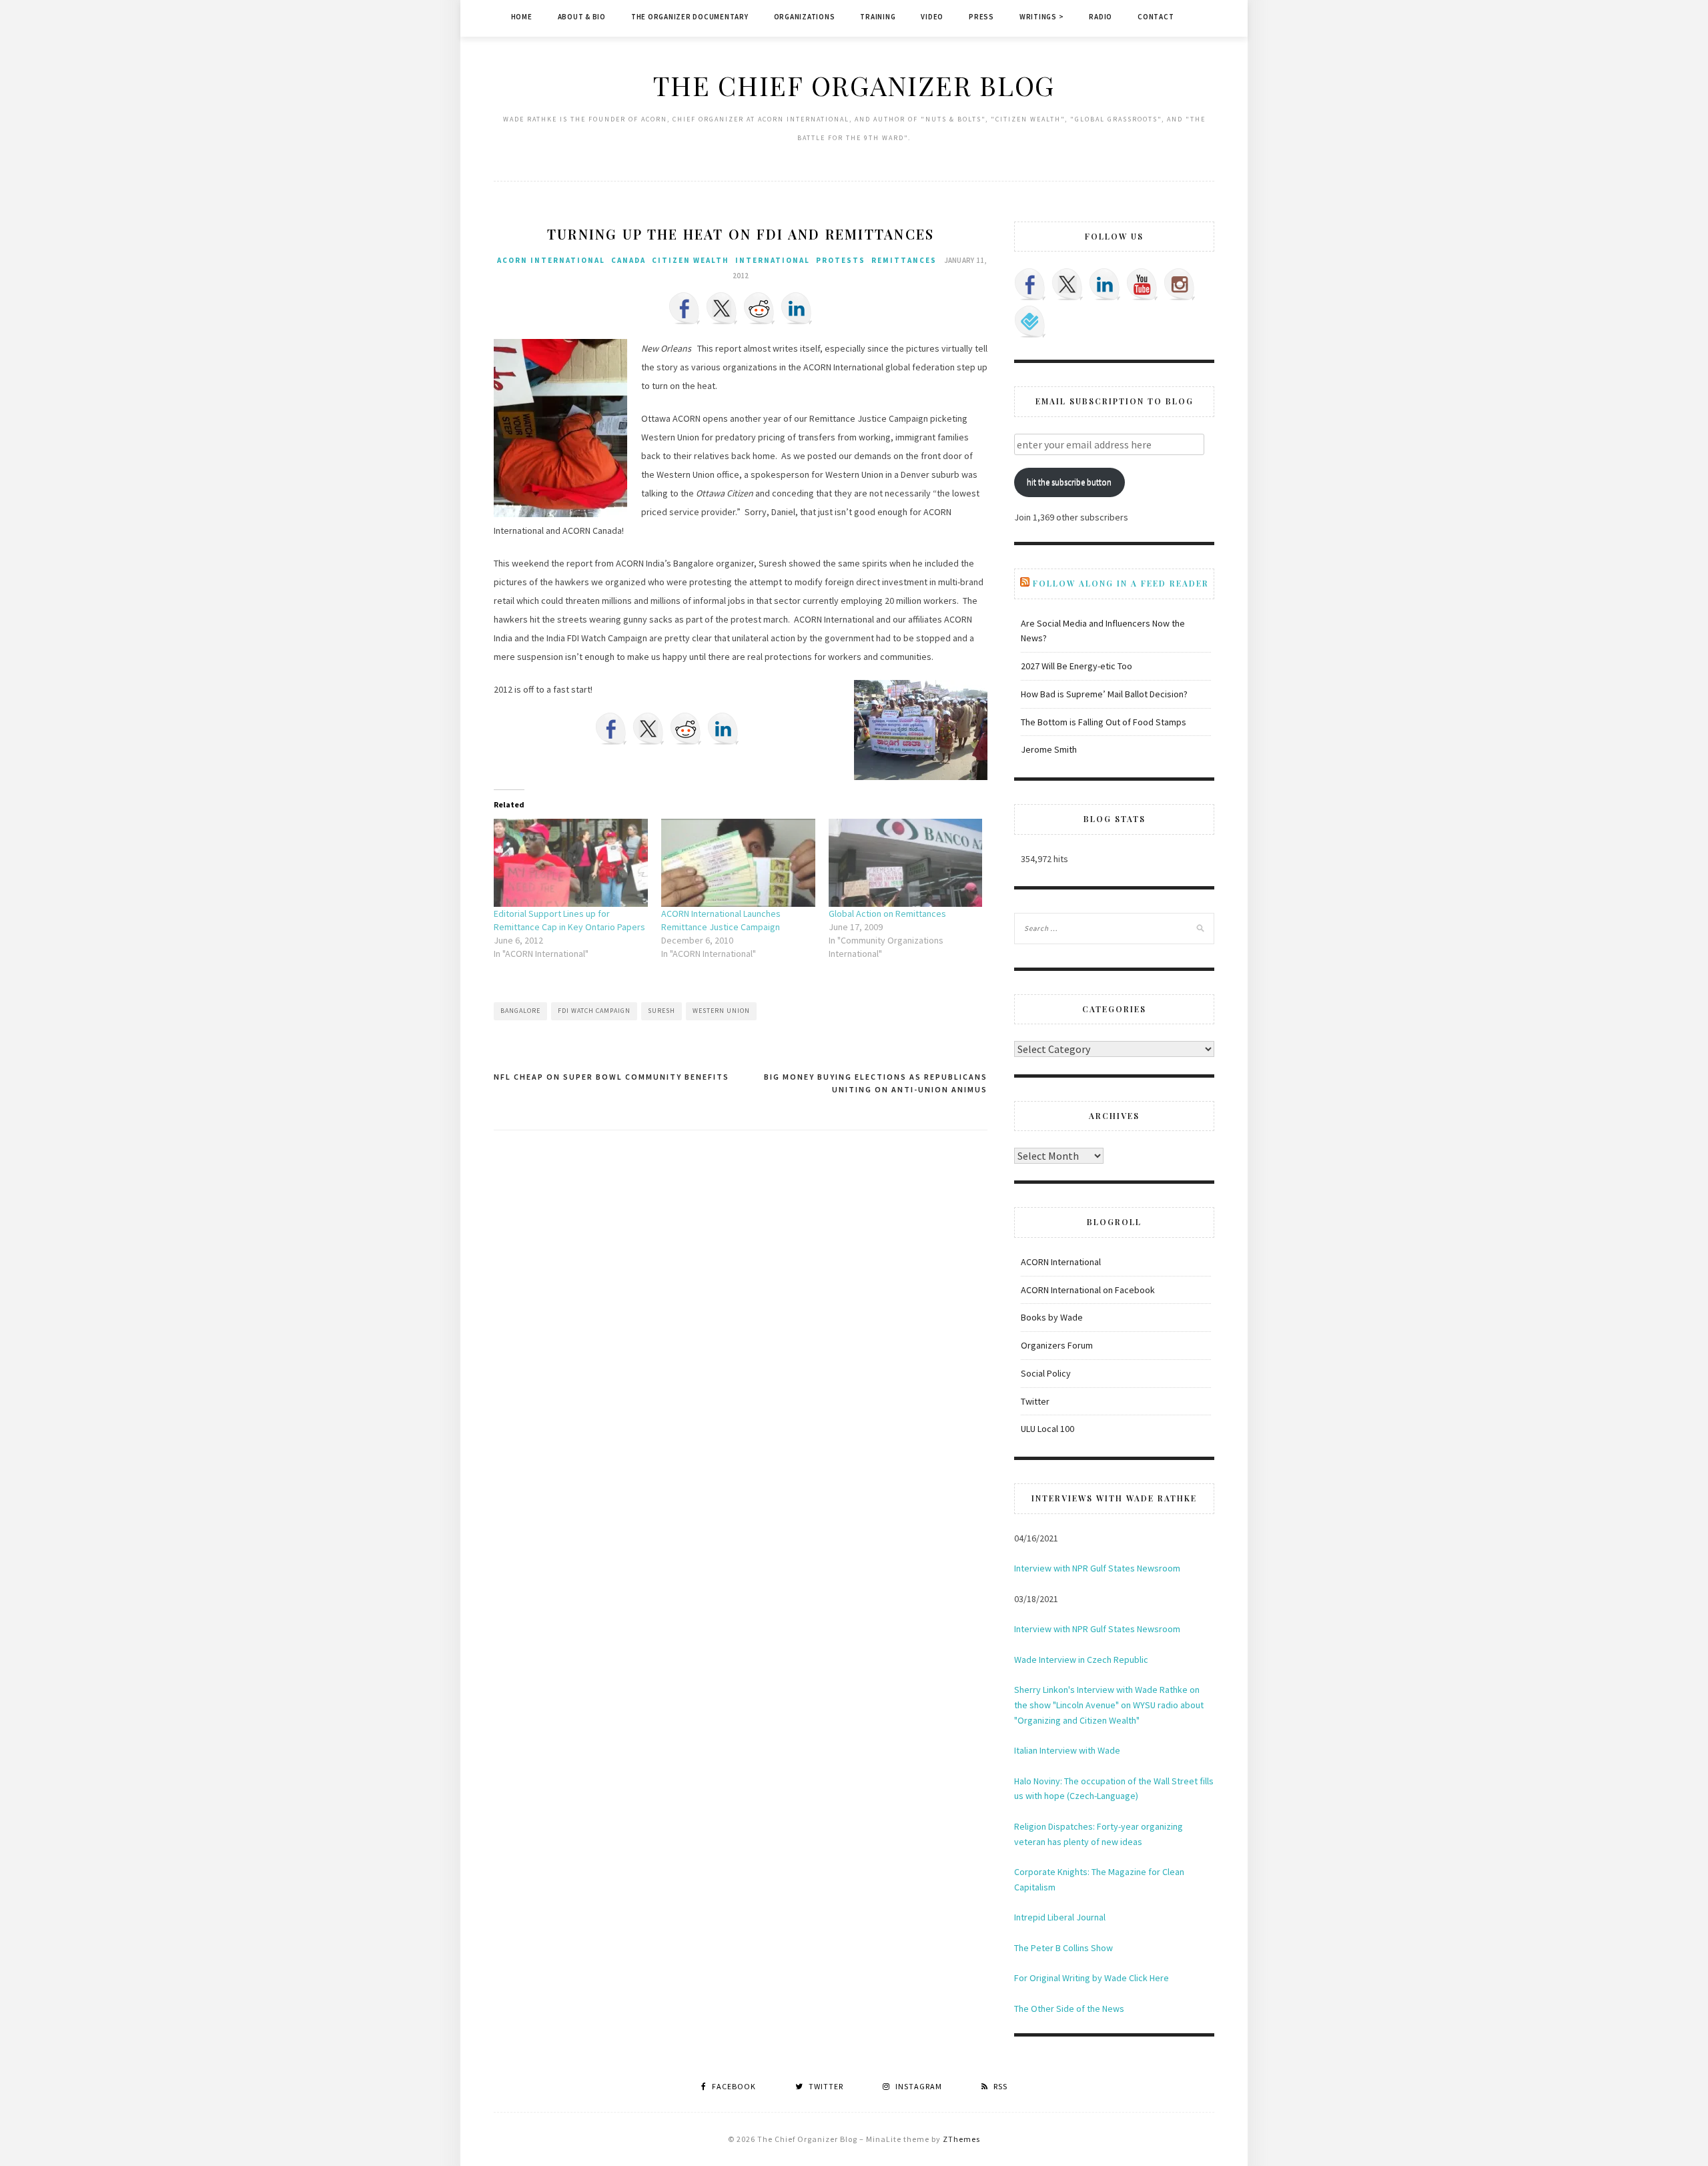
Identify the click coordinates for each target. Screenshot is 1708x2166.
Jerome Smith (1049, 749)
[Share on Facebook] (685, 308)
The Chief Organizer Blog (854, 85)
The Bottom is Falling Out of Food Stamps (1104, 722)
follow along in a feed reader (1121, 583)
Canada (628, 260)
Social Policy (1046, 1373)
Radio (1101, 17)
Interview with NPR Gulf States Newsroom (1097, 1568)
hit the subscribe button (1069, 482)
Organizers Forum (1057, 1345)
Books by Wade (1052, 1317)
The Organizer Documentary (690, 17)
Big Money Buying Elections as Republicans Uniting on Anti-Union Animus (876, 1083)
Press (981, 17)
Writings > (1042, 17)
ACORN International (551, 260)
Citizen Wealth (691, 260)
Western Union (721, 1011)
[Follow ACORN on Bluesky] (1030, 322)
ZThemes (961, 2139)
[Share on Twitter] (722, 308)
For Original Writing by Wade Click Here (1092, 1978)
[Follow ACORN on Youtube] (1142, 284)
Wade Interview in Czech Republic (1081, 1660)
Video (932, 17)
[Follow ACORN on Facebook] (1030, 284)
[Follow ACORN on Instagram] (1180, 284)
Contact (1156, 17)
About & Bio (582, 17)
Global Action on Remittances (887, 914)
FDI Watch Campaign (594, 1011)
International (773, 260)
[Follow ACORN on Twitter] (1067, 284)
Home (522, 17)
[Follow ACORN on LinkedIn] (1105, 284)
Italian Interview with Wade (1067, 1750)
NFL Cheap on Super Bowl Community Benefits (611, 1077)
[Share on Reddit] (759, 308)
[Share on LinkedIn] (797, 308)
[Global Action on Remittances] (906, 863)
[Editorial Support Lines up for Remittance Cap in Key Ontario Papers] (571, 863)
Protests (841, 260)
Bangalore (520, 1011)
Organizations (805, 17)
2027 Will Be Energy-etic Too (1077, 666)
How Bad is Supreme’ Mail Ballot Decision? (1104, 694)
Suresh (662, 1011)
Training (878, 17)
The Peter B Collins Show (1063, 1948)
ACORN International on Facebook (1088, 1290)
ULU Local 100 (1047, 1429)
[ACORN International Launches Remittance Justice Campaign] (738, 863)
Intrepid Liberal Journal (1060, 1917)
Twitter (1035, 1401)
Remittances (904, 260)
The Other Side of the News (1069, 2009)
